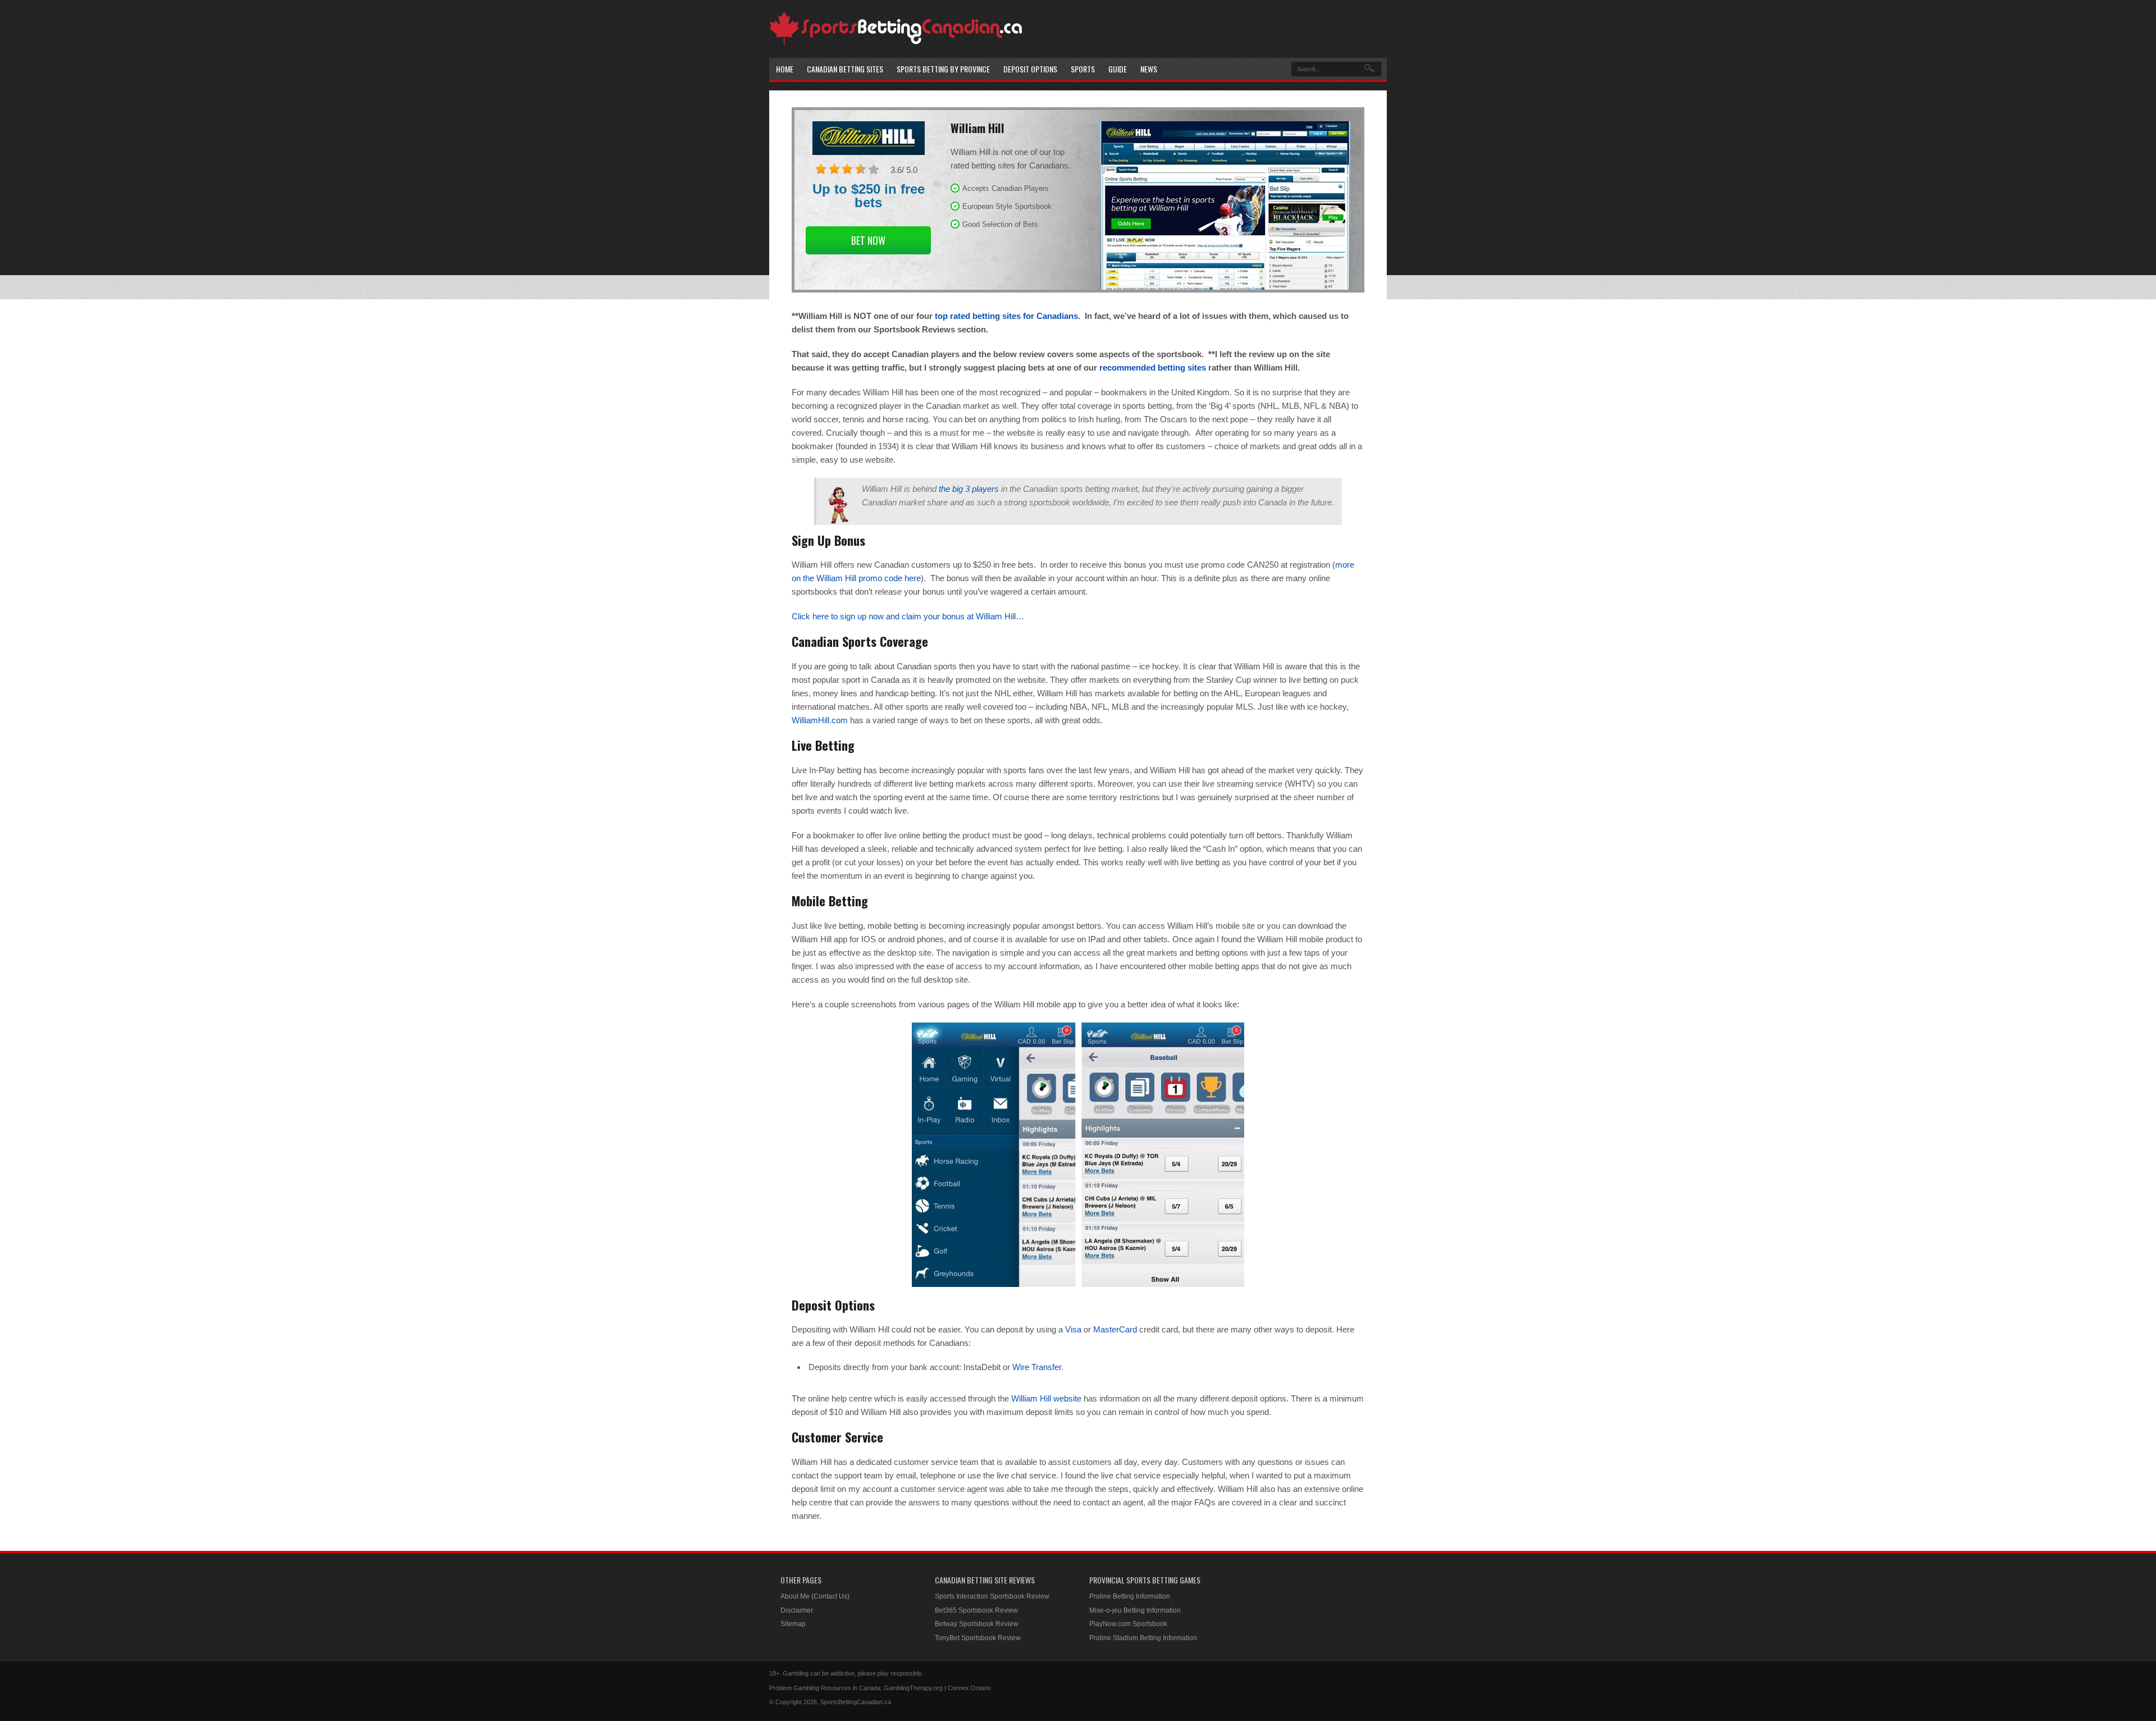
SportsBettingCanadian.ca (856, 1702)
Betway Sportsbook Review (977, 1624)
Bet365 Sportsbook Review (976, 1610)
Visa (1073, 1329)
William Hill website (1046, 1398)
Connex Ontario (969, 1688)
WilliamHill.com (820, 720)
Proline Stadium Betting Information (1143, 1638)
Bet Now (868, 240)
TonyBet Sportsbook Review (978, 1638)
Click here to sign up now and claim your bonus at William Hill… (908, 616)
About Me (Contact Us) (815, 1596)
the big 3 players (969, 489)
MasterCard (1115, 1329)
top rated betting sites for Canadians (1006, 316)
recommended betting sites (1153, 368)
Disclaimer (797, 1610)
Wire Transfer (1037, 1367)
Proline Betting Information (1130, 1596)
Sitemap (793, 1624)
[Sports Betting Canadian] (896, 43)
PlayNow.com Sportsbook (1128, 1624)
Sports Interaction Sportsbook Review (992, 1596)
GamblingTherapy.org (913, 1688)
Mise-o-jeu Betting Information (1135, 1610)
